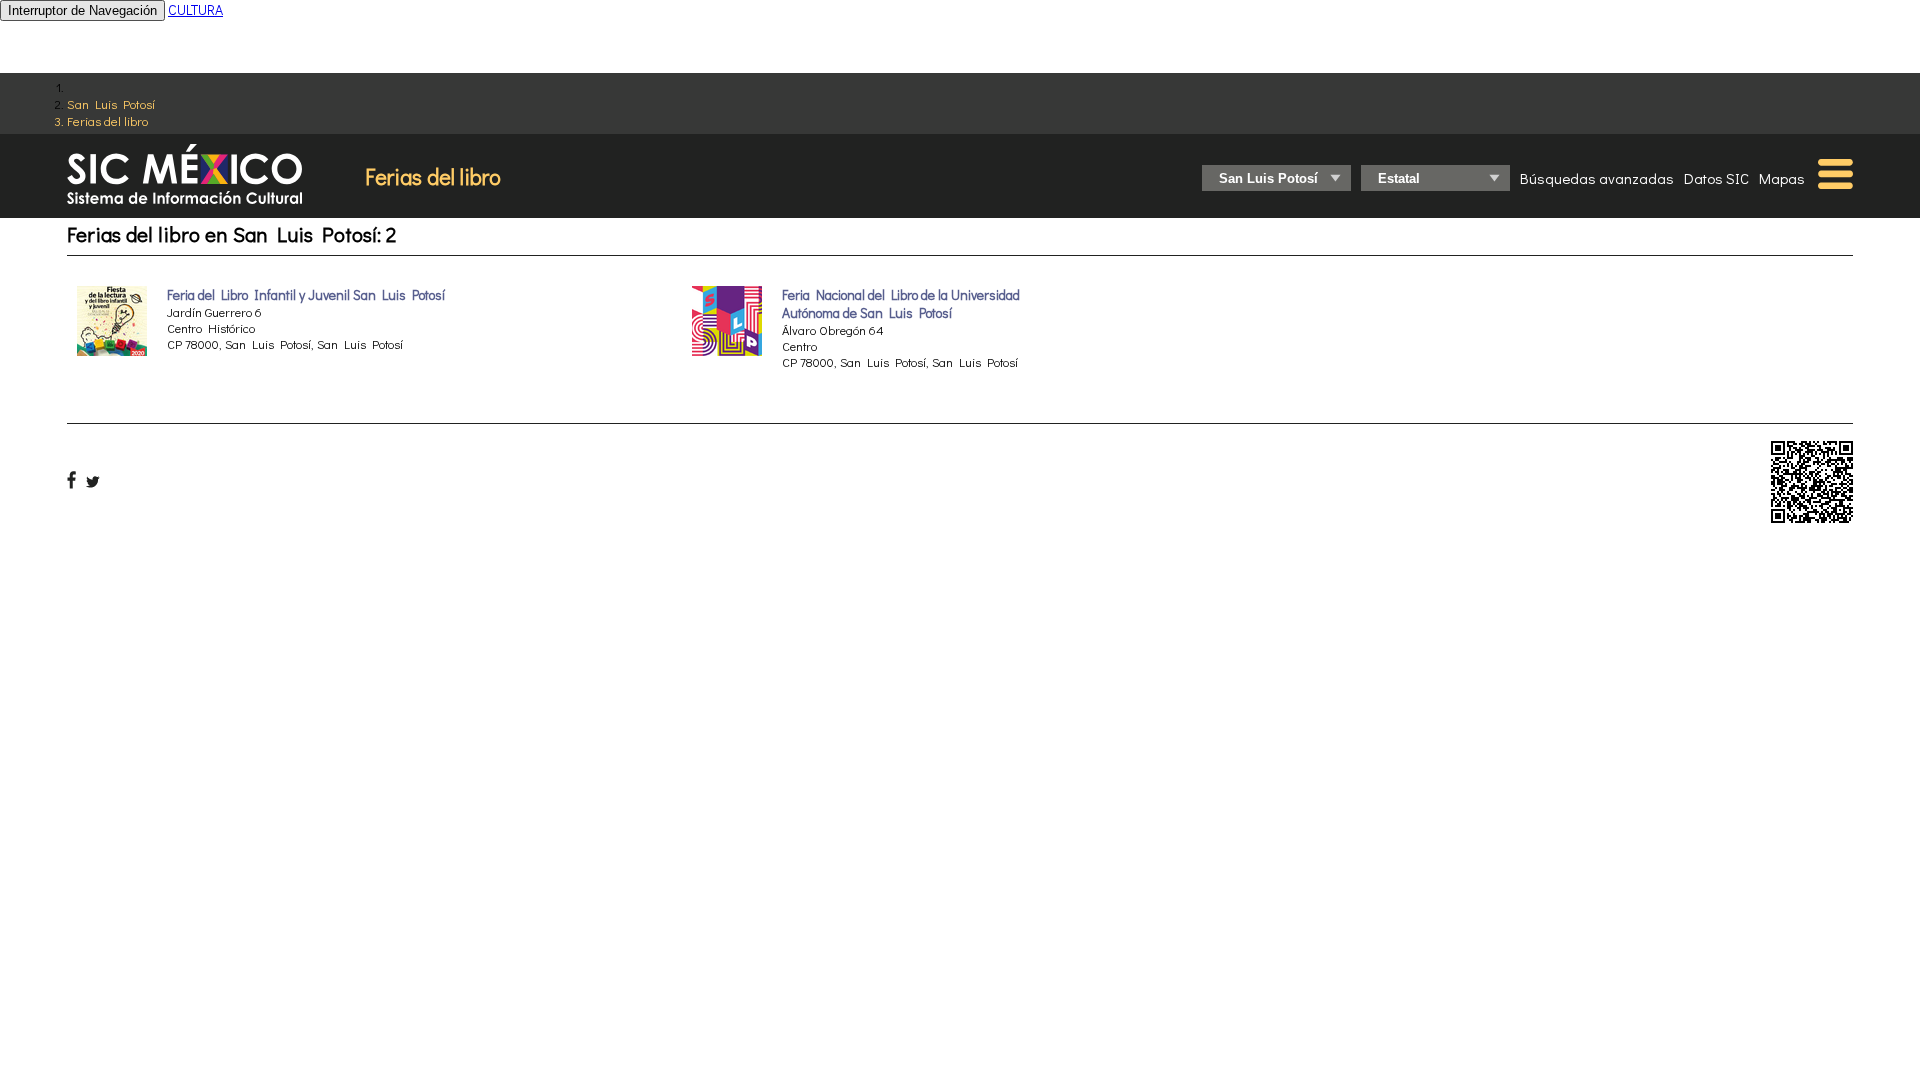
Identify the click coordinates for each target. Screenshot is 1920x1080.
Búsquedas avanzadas (1597, 178)
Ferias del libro (107, 120)
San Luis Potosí (111, 103)
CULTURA (195, 9)
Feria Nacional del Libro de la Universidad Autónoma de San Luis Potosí (901, 304)
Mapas (1782, 178)
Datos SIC (1716, 178)
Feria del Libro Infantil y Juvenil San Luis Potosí (306, 295)
